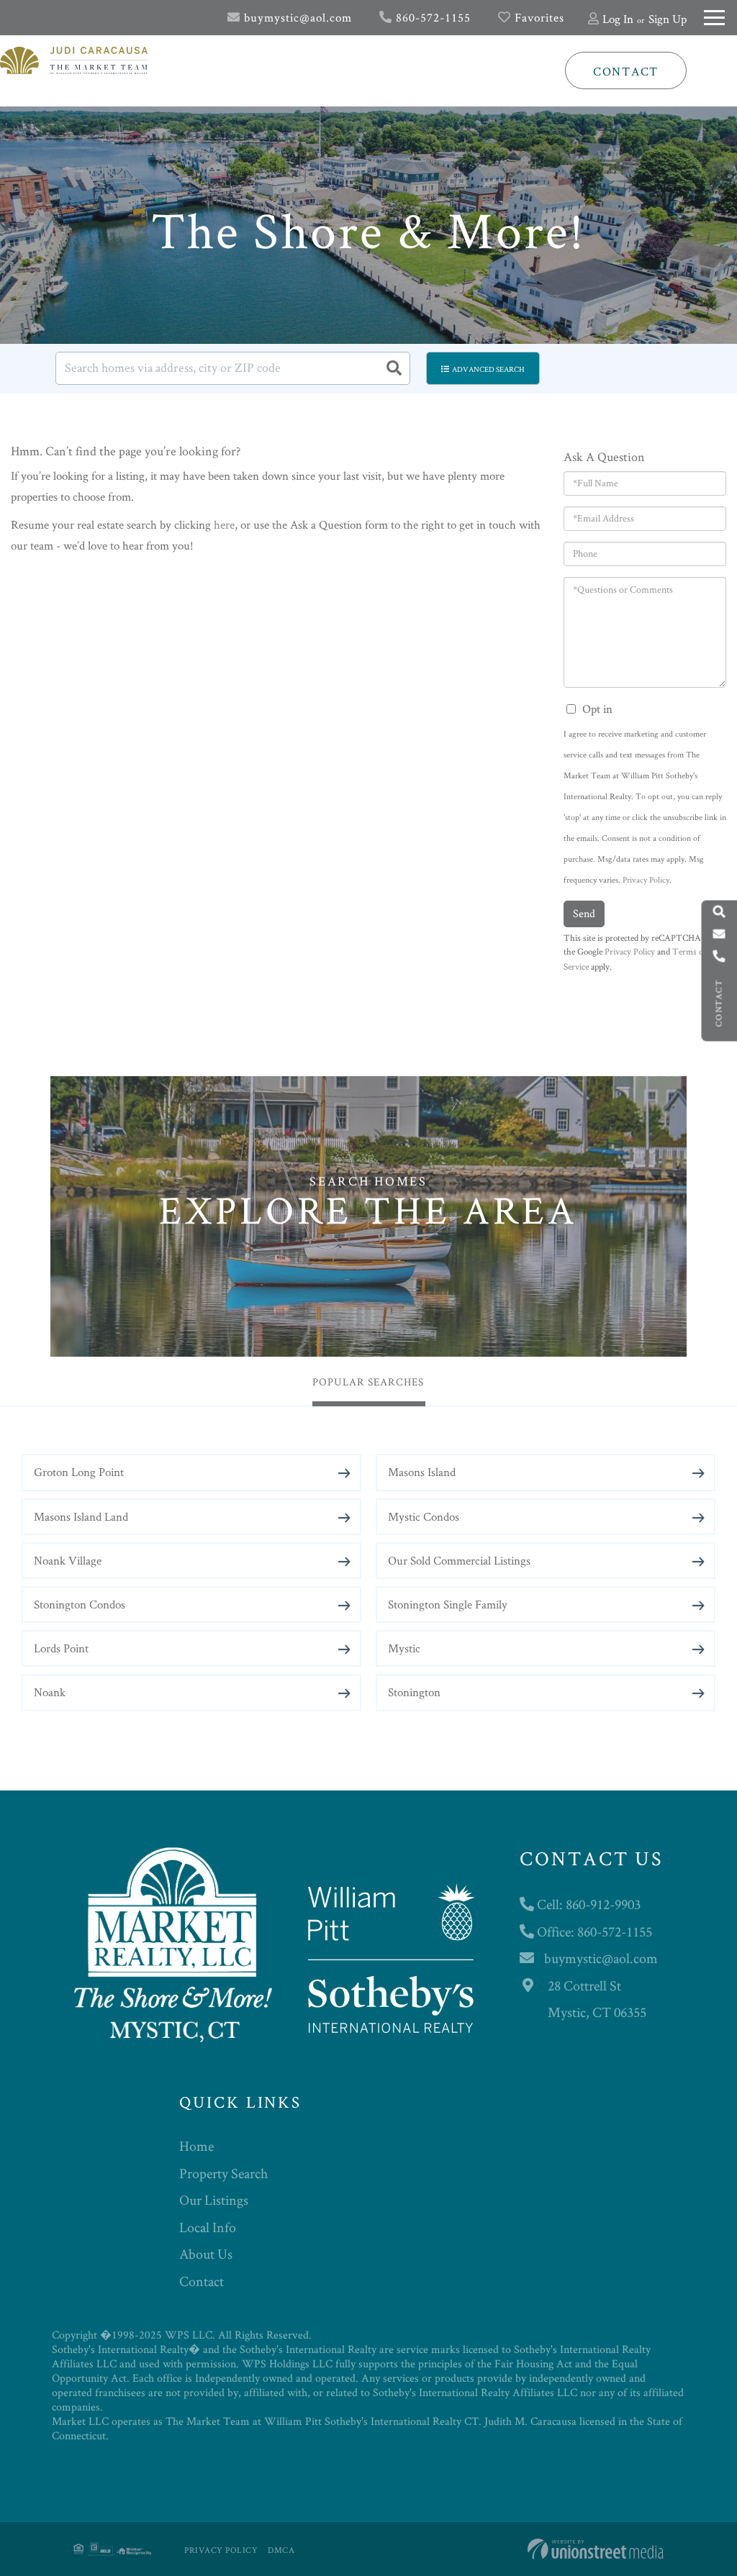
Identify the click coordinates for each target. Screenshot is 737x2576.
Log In (618, 19)
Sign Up (668, 19)
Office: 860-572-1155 (593, 1931)
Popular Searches (368, 1382)
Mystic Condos (424, 1516)
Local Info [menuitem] (208, 2227)
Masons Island (422, 1472)
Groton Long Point (79, 1472)
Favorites (538, 17)
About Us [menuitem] (206, 2254)
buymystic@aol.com (296, 17)
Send (584, 913)
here (224, 524)
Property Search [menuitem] (223, 2173)
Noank (50, 1692)
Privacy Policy (646, 879)
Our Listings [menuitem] (214, 2200)
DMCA (281, 2550)
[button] (394, 368)
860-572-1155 (431, 17)
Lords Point (61, 1648)
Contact (626, 71)
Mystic (404, 1648)
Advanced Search (488, 369)
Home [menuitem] (196, 2146)
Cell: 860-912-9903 (587, 1904)
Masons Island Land (81, 1516)
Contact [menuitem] (202, 2281)
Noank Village (68, 1560)
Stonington (414, 1692)
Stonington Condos (80, 1604)
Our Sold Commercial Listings (459, 1560)
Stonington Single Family (448, 1604)
